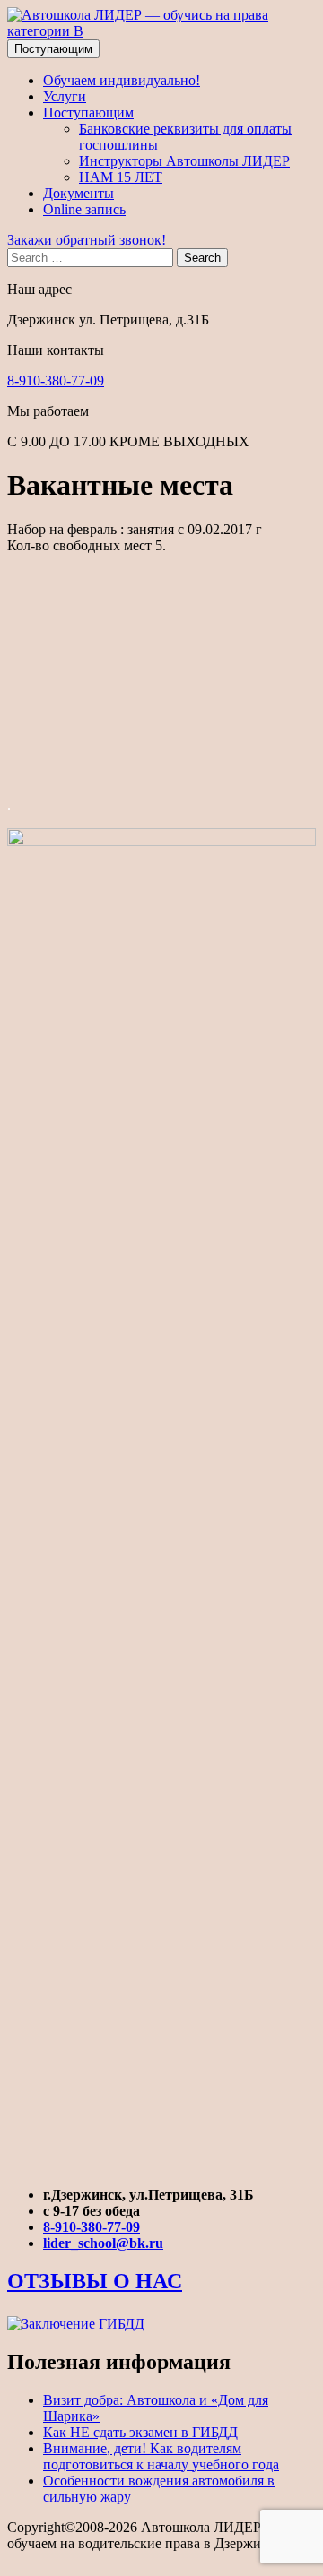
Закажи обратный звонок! (87, 240)
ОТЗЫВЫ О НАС (95, 2281)
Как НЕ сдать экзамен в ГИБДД (140, 2432)
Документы (79, 193)
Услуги (65, 96)
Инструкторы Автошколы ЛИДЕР (184, 161)
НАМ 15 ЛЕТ (121, 177)
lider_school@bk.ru (103, 2243)
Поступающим (53, 49)
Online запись (84, 209)
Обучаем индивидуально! (122, 80)
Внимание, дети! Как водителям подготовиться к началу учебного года (161, 2456)
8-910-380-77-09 (56, 380)
